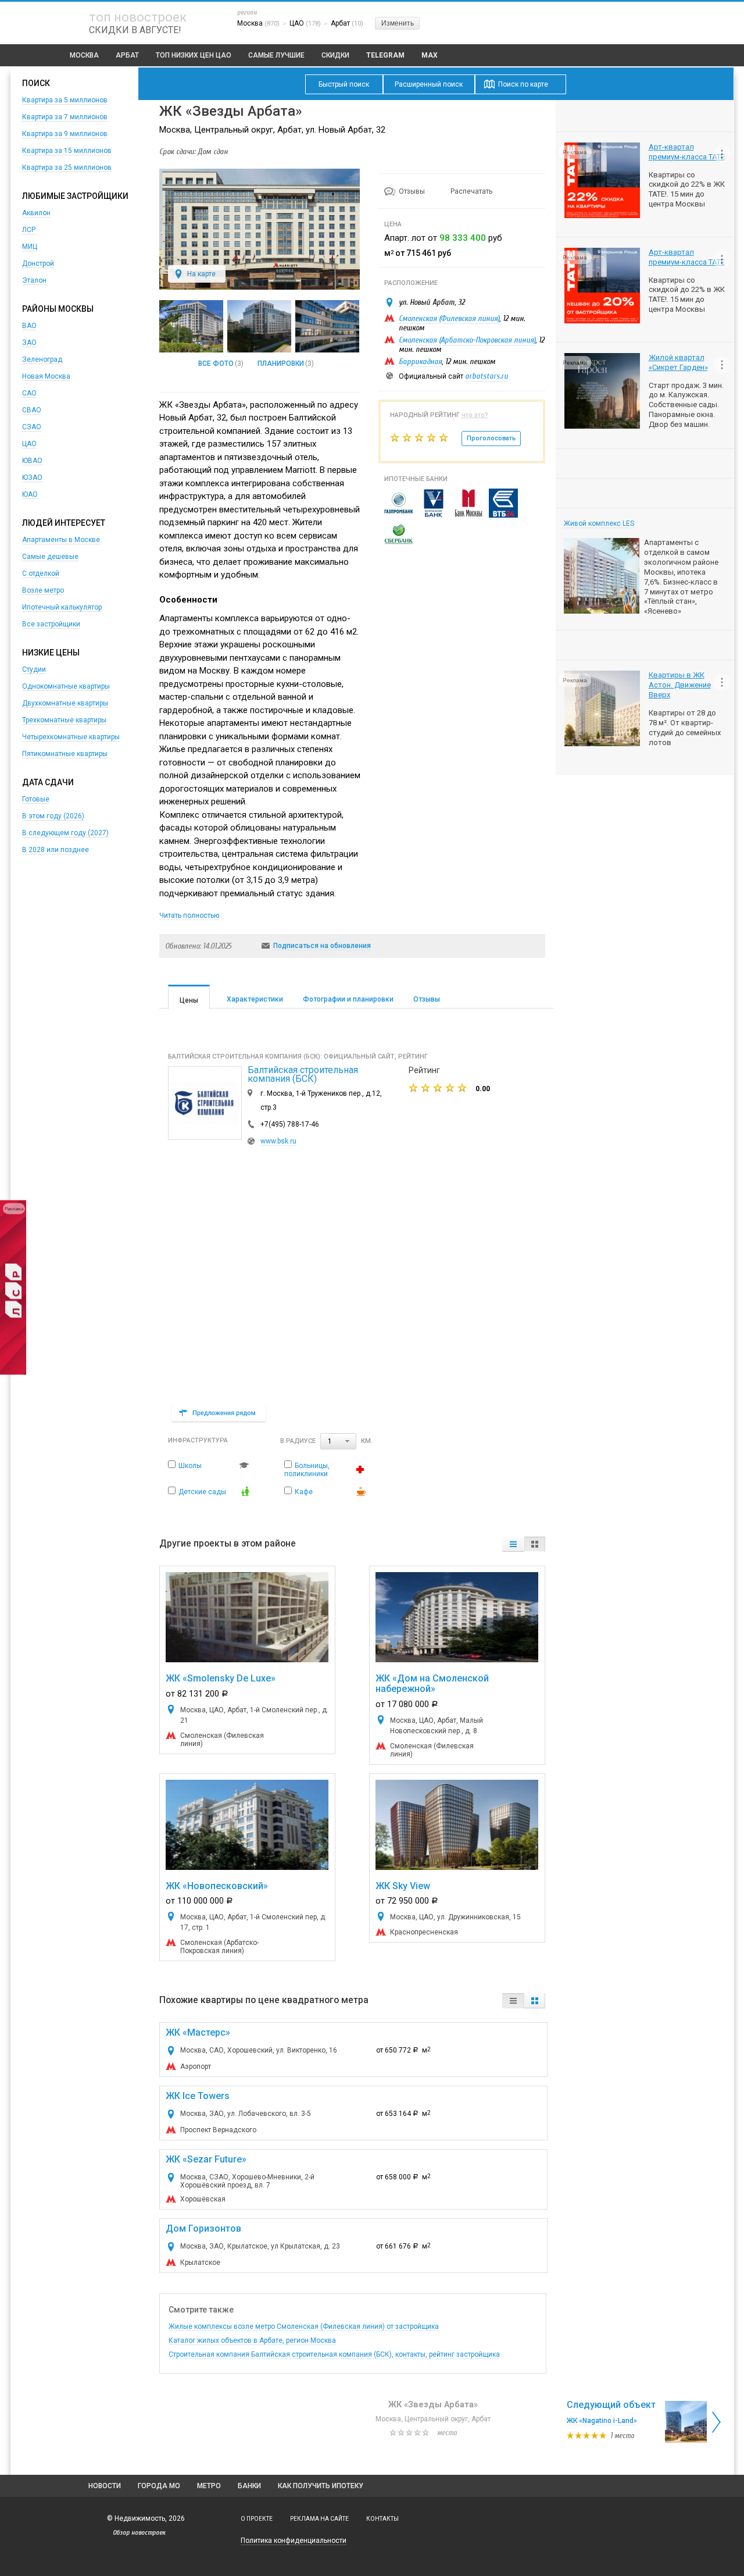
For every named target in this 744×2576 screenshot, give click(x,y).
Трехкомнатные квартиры (64, 720)
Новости (105, 2486)
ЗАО (29, 343)
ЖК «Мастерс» (198, 2032)
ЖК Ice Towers (198, 2096)
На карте (201, 274)
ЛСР (29, 230)
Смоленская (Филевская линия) (449, 318)
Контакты (382, 2519)
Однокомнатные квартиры (66, 686)
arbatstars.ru (487, 376)
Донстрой (38, 263)
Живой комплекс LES (599, 523)
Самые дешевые (50, 557)
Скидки (335, 55)
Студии (34, 669)
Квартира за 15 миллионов (67, 151)
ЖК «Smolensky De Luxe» (221, 1678)
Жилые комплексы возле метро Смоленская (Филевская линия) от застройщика (304, 2326)
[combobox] (338, 1442)
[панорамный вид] (191, 326)
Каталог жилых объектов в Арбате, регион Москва (252, 2340)
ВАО (29, 326)
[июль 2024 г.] (327, 326)
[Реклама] (13, 1372)
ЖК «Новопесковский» (217, 1886)
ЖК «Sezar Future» (206, 2159)
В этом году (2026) (53, 816)
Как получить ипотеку (321, 2486)
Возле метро (43, 590)
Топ (194, 55)
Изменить (398, 23)
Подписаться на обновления (322, 946)
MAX (430, 55)
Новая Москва (46, 376)
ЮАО (30, 494)
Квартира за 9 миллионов (65, 134)
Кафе (304, 1492)
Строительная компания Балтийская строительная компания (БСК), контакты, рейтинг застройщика (334, 2354)
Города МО (159, 2486)
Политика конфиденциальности (294, 2541)
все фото (216, 364)
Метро (209, 2486)
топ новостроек (138, 17)
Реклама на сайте (319, 2519)
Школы (190, 1466)
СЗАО (32, 427)
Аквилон (36, 213)
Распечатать (471, 191)
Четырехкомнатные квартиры (71, 737)
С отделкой (41, 573)
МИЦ (30, 247)
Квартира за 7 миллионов (65, 117)
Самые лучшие (276, 55)
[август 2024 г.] (259, 326)
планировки (281, 364)
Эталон (34, 280)
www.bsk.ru (278, 1141)
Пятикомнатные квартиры (65, 754)
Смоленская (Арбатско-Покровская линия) (467, 340)
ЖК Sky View (403, 1886)
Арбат (127, 55)
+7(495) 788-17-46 (290, 1124)
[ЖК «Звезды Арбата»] (260, 287)
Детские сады (202, 1492)
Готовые (36, 799)
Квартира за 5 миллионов (65, 100)
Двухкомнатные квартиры (65, 703)
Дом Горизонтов (203, 2228)
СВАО (32, 410)
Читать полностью (189, 915)
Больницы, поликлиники (307, 1470)
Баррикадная (420, 361)
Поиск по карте (523, 84)
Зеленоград (42, 359)
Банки (249, 2486)
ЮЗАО (32, 478)
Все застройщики (51, 624)
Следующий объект (611, 2405)
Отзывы (413, 191)
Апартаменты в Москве (61, 540)
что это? (475, 415)
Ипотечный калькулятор (62, 607)
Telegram (385, 55)
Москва (84, 55)
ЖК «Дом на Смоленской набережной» (432, 1684)
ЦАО (29, 444)
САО (29, 393)
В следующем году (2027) (65, 833)
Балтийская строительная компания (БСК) (303, 1074)
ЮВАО (32, 461)
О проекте (257, 2519)
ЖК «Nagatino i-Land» (602, 2421)
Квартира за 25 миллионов (67, 168)
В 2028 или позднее (56, 850)
